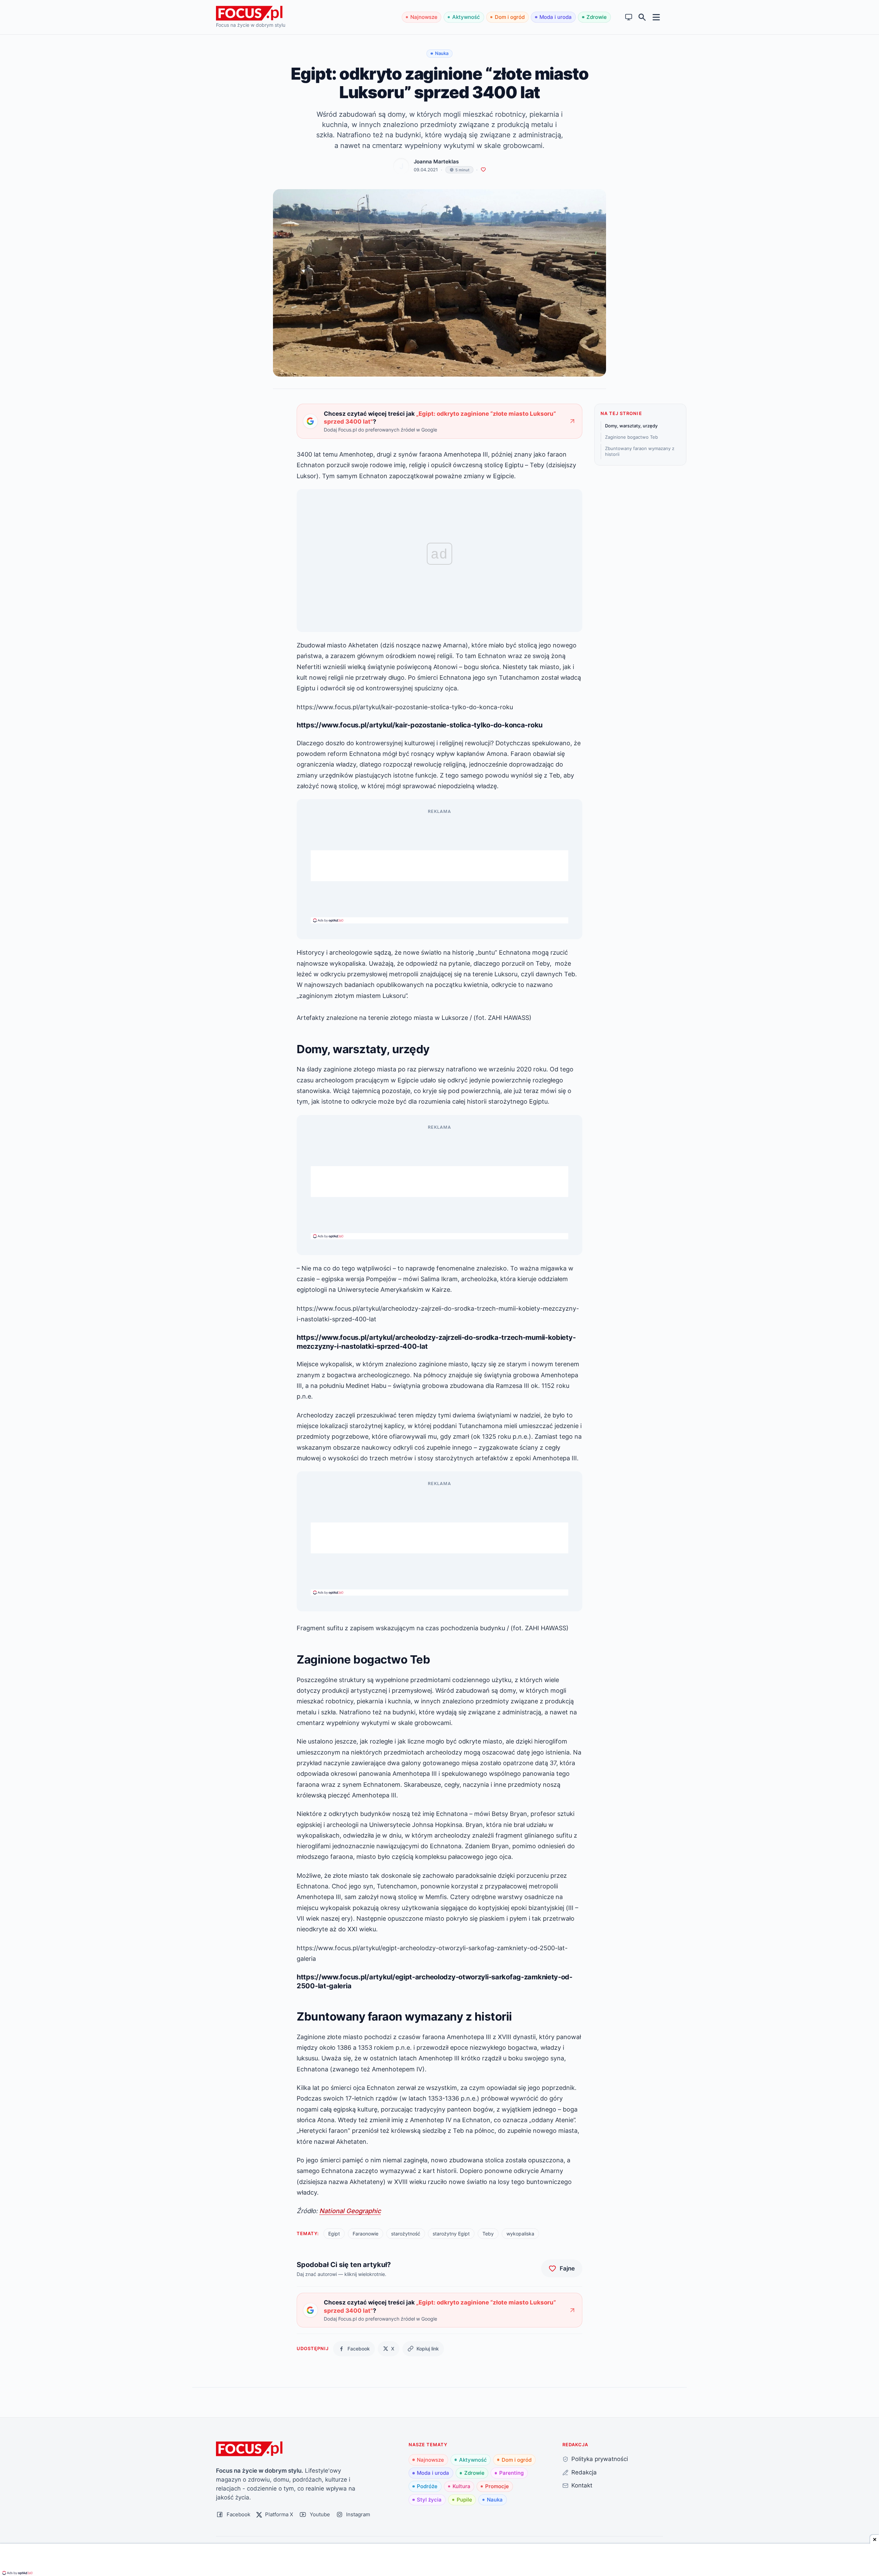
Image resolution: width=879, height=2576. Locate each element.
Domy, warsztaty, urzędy (631, 426)
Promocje (497, 2486)
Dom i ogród (510, 17)
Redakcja (584, 2472)
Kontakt (582, 2485)
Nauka (495, 2500)
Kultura (461, 2486)
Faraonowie (366, 2234)
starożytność (406, 2234)
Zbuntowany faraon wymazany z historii (640, 451)
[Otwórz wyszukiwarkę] (642, 17)
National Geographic (350, 2211)
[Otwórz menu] (656, 17)
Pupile (464, 2500)
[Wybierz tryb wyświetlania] (629, 17)
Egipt (334, 2234)
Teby (488, 2234)
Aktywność (466, 17)
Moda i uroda (556, 17)
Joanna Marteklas (436, 162)
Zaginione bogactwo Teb (631, 437)
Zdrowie (597, 17)
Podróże (427, 2486)
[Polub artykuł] (483, 170)
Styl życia (429, 2500)
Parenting (511, 2473)
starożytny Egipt (451, 2234)
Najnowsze (424, 17)
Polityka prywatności (600, 2459)
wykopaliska (520, 2234)
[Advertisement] (439, 866)
